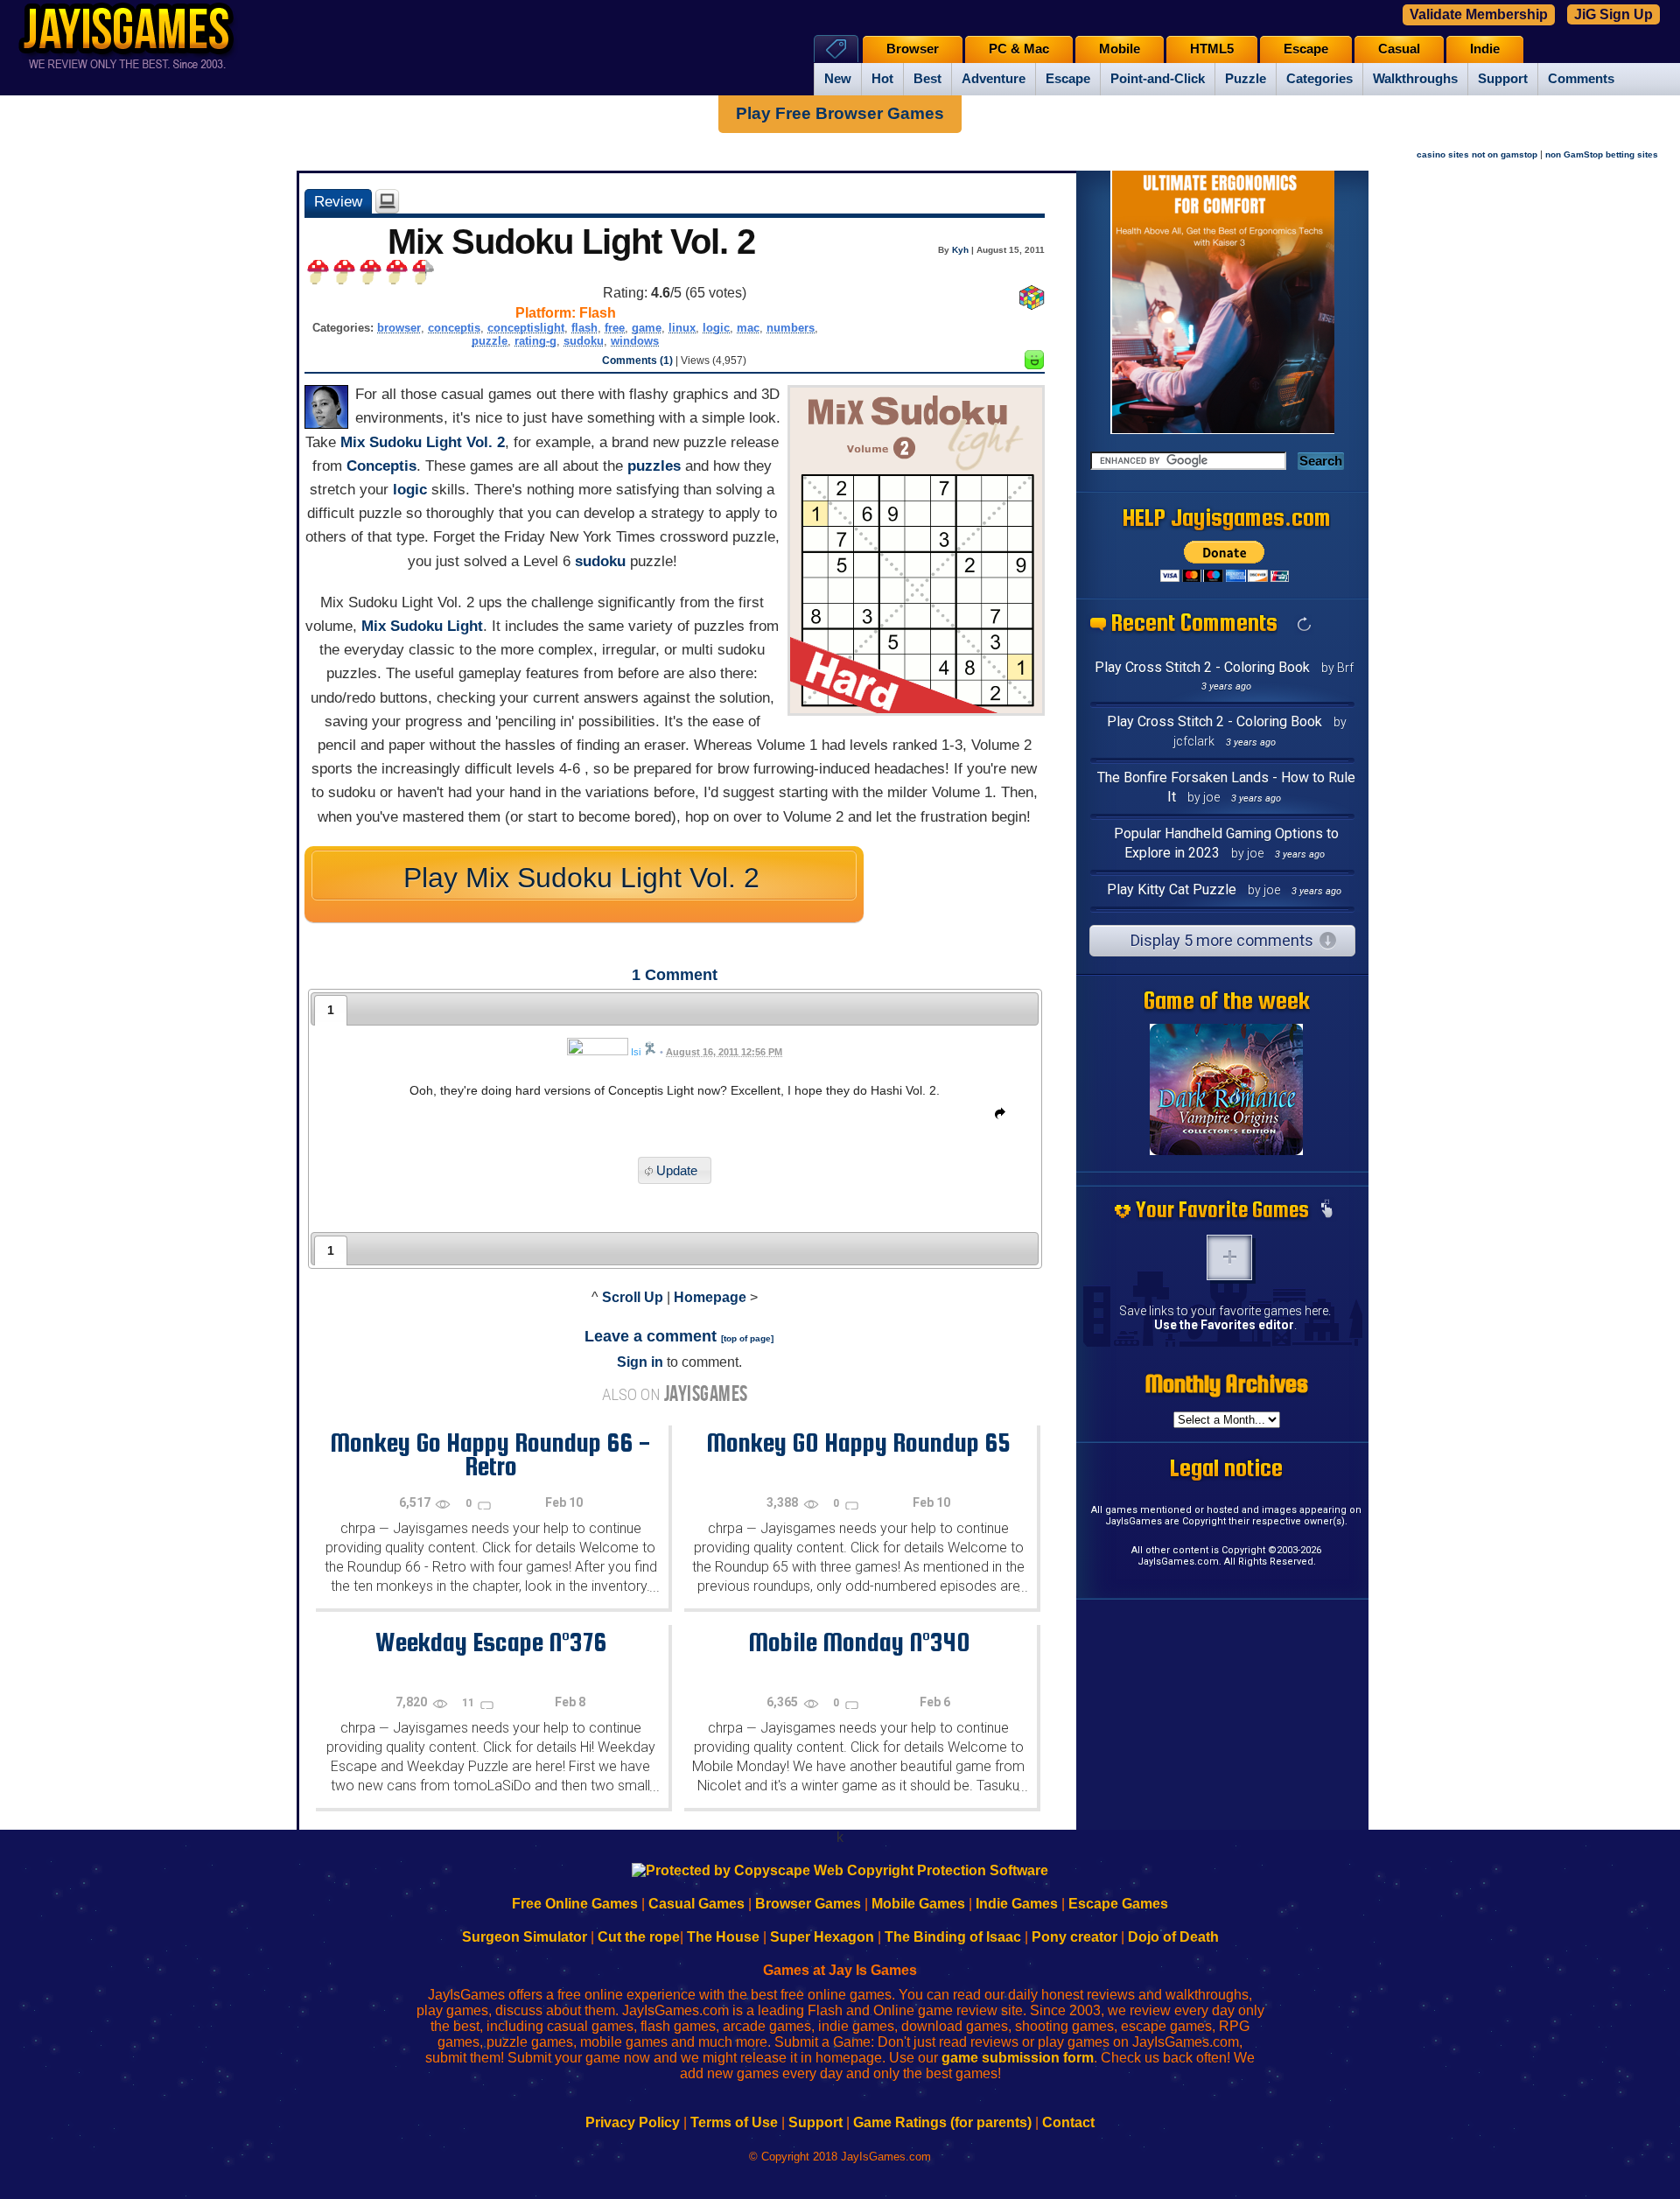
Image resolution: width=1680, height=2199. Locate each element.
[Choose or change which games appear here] (1326, 1210)
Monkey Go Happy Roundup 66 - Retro (490, 1454)
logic (716, 328)
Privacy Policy (633, 2122)
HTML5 (1212, 49)
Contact (1068, 2122)
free (615, 328)
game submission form (1018, 2058)
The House (723, 1937)
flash (584, 328)
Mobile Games (918, 1904)
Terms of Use (734, 2122)
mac (748, 328)
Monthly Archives (1227, 1383)
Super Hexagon (822, 1937)
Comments (1581, 79)
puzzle (490, 341)
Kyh (960, 250)
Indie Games (1017, 1904)
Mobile (1120, 49)
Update (677, 1170)
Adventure (994, 79)
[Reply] (996, 1117)
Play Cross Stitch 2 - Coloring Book (1202, 667)
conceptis (454, 328)
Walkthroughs (1415, 79)
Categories (1319, 79)
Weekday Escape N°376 (491, 1642)
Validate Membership (1479, 14)
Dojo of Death (1173, 1937)
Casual (1399, 49)
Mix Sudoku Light (422, 626)
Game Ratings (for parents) (942, 2122)
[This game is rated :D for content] (1034, 364)
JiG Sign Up (1613, 14)
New (838, 79)
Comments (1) (637, 361)
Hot (882, 79)
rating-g (535, 341)
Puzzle (1246, 79)
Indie (1485, 49)
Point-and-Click (1158, 79)
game (647, 328)
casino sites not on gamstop (1477, 154)
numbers (791, 328)
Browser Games (808, 1904)
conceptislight (526, 328)
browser (399, 328)
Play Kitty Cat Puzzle (1172, 889)
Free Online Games (575, 1904)
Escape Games (1118, 1904)
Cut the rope (639, 1937)
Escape (1068, 79)
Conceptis (381, 466)
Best (927, 79)
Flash (598, 313)
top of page (747, 1338)
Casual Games (696, 1904)
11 (469, 1703)
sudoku (584, 341)
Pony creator (1074, 1937)
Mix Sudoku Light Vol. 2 (423, 442)
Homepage (710, 1297)
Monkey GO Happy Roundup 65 (858, 1442)
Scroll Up (633, 1297)
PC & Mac (1019, 49)
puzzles (654, 466)
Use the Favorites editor (1224, 1325)
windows (635, 341)
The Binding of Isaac (953, 1937)
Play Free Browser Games (840, 113)
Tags (836, 49)
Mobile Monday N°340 (859, 1642)
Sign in (640, 1362)
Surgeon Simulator (525, 1937)
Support (1503, 79)
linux (682, 328)
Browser (913, 49)
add (1229, 1257)
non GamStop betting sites (1602, 154)
